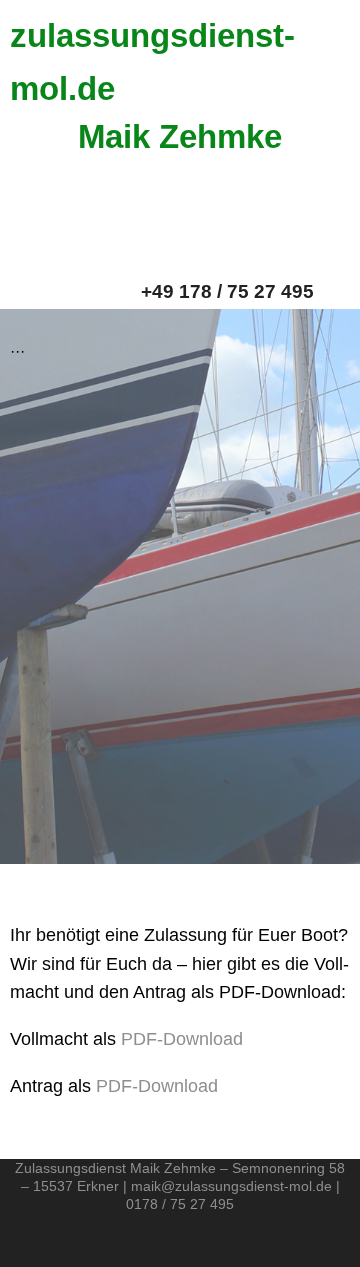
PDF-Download (182, 1039)
